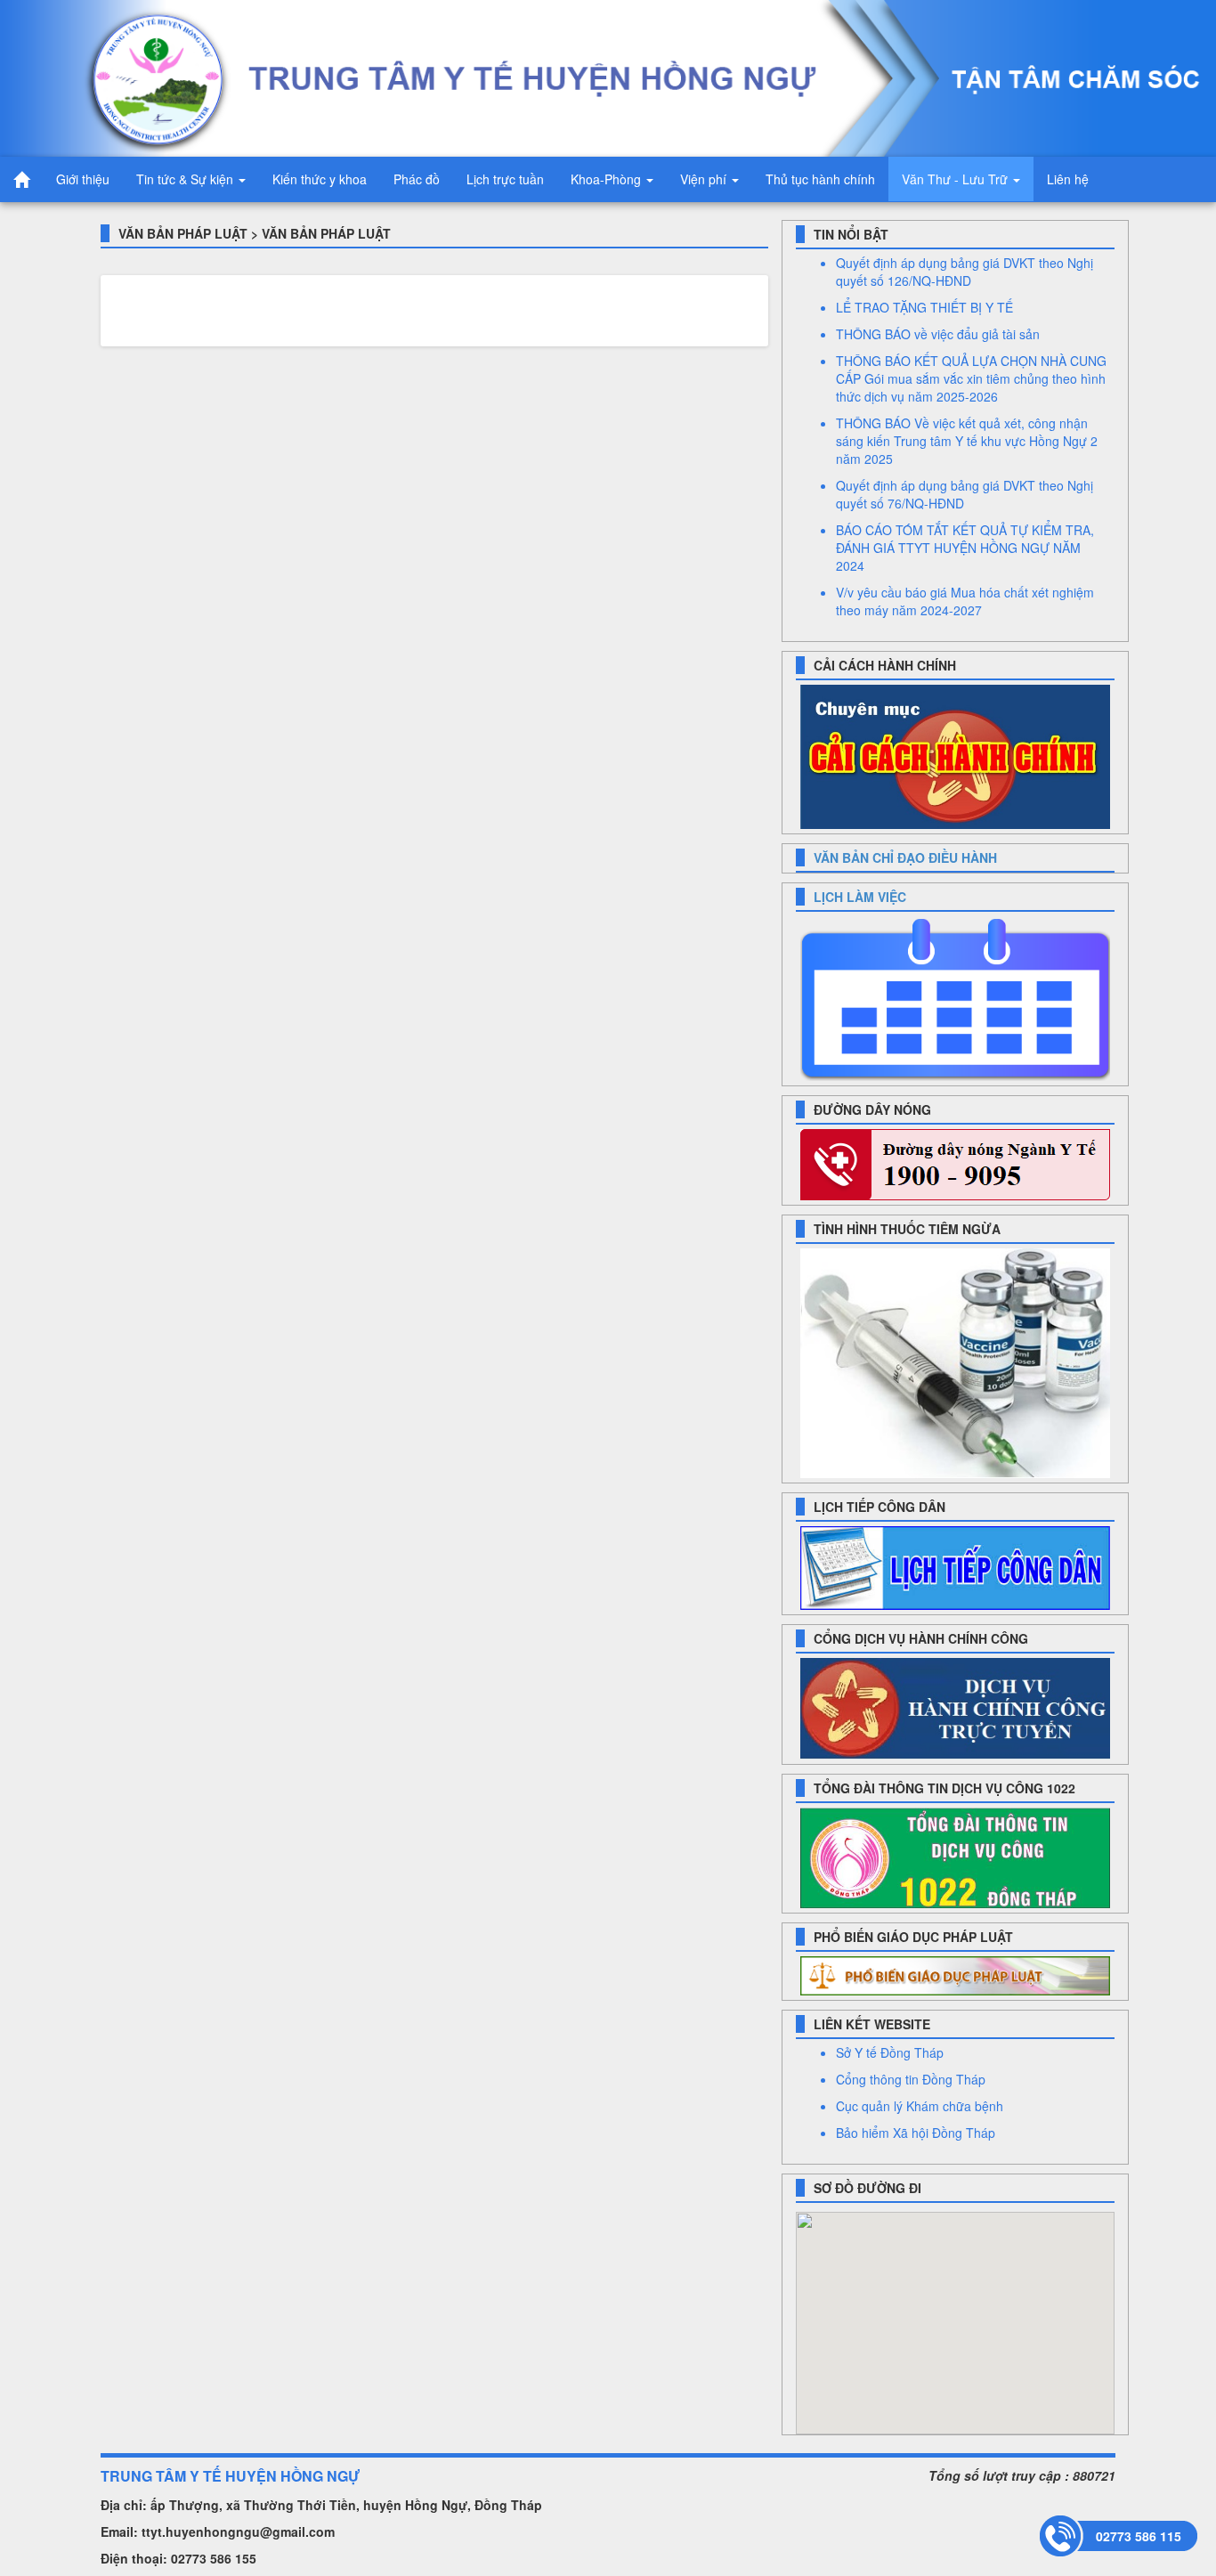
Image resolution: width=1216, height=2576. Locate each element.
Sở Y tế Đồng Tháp (890, 2052)
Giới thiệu (83, 179)
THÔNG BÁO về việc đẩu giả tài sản (938, 334)
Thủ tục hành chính (820, 179)
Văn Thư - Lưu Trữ (957, 179)
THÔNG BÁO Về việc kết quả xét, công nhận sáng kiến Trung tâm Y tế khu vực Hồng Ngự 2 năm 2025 (967, 441)
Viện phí (705, 179)
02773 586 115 (1139, 2536)
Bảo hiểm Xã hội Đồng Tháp (916, 2133)
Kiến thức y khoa (320, 179)
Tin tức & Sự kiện (186, 179)
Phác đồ (417, 179)
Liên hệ (1068, 179)
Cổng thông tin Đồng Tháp (911, 2079)
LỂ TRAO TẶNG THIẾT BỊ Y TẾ (924, 307)
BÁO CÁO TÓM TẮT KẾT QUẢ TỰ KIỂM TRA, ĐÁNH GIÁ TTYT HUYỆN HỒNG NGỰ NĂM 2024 (965, 548)
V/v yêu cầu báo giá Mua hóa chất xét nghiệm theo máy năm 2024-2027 (965, 601)
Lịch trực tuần (505, 179)
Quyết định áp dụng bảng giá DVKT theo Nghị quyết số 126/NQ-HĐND (965, 272)
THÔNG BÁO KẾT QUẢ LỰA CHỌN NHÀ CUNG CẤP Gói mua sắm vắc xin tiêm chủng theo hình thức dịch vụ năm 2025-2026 (971, 378)
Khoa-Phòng (608, 179)
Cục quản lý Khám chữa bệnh (920, 2106)
